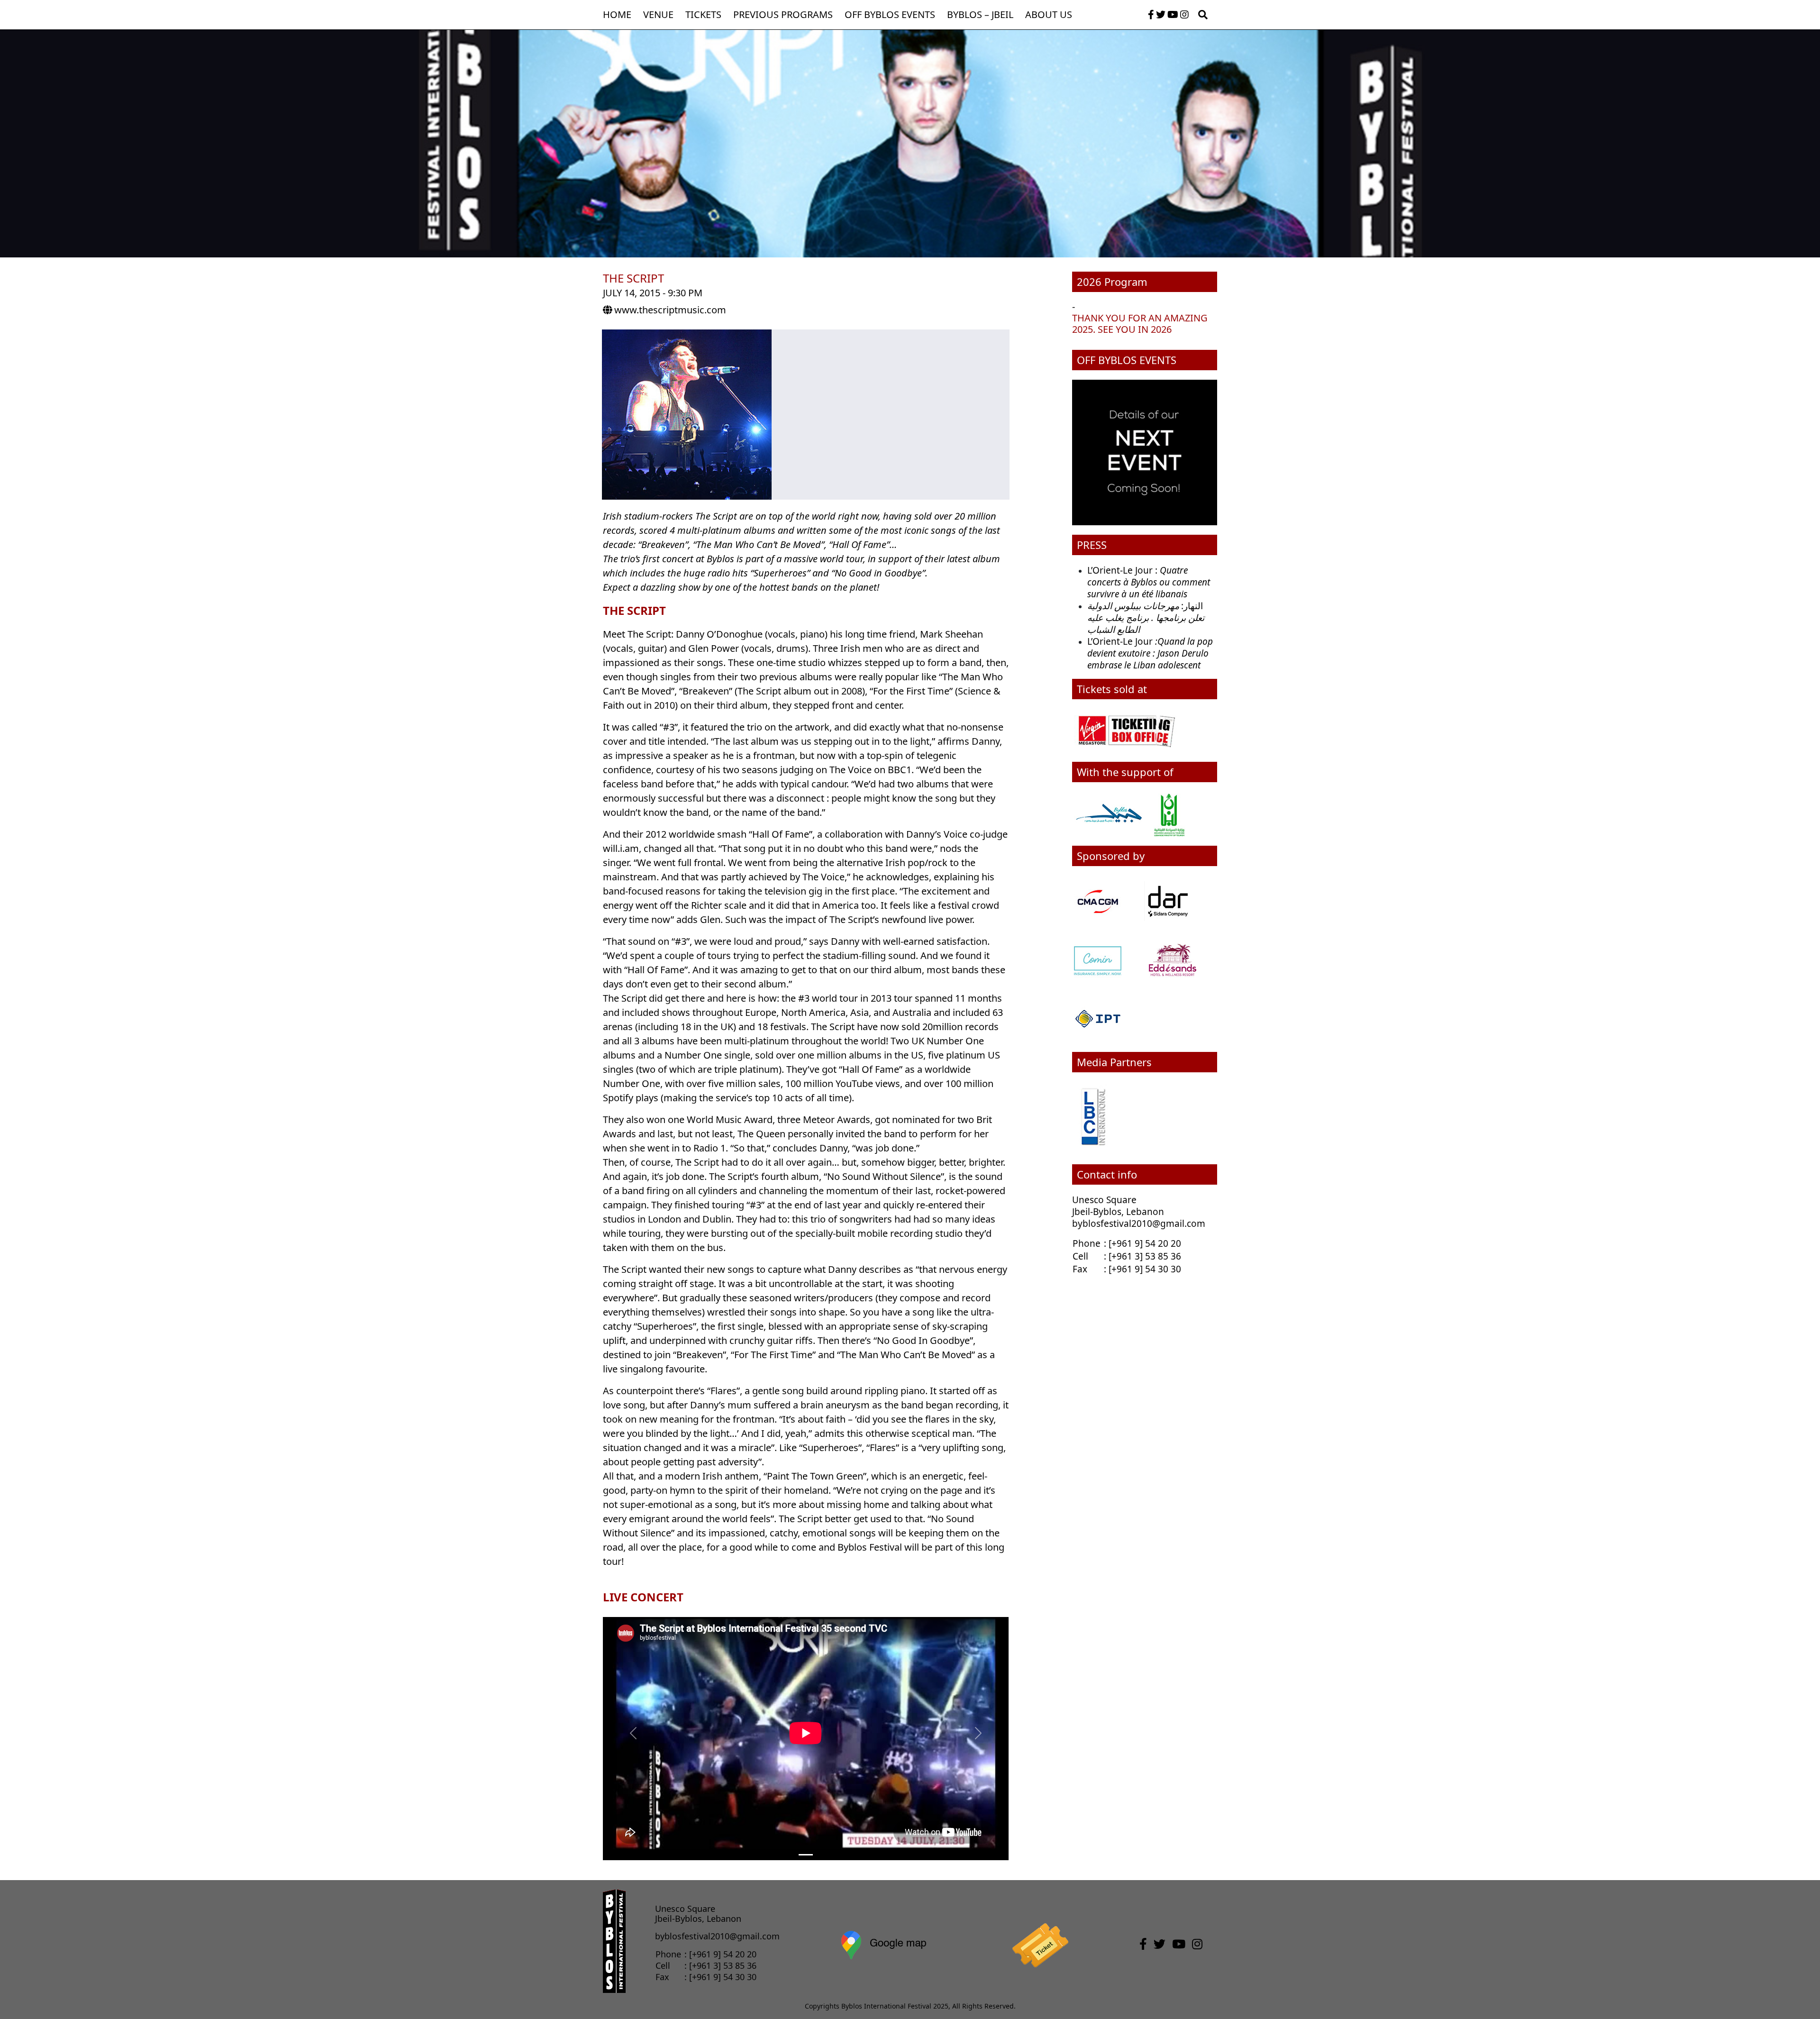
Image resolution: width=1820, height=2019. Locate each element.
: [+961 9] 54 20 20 (1142, 1243)
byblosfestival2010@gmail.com (1139, 1224)
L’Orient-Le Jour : (1124, 570)
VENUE (658, 14)
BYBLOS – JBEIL (980, 14)
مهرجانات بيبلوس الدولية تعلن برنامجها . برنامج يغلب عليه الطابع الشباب (1146, 618)
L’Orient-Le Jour (1150, 653)
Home (617, 14)
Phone (1088, 1243)
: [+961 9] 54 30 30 (1142, 1269)
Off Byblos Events (890, 14)
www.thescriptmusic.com (670, 310)
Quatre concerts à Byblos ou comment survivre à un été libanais (1149, 582)
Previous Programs (783, 14)
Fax (1080, 1269)
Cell (1080, 1256)
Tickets (703, 14)
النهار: (1192, 606)
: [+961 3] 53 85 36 (1142, 1256)
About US (1049, 14)
